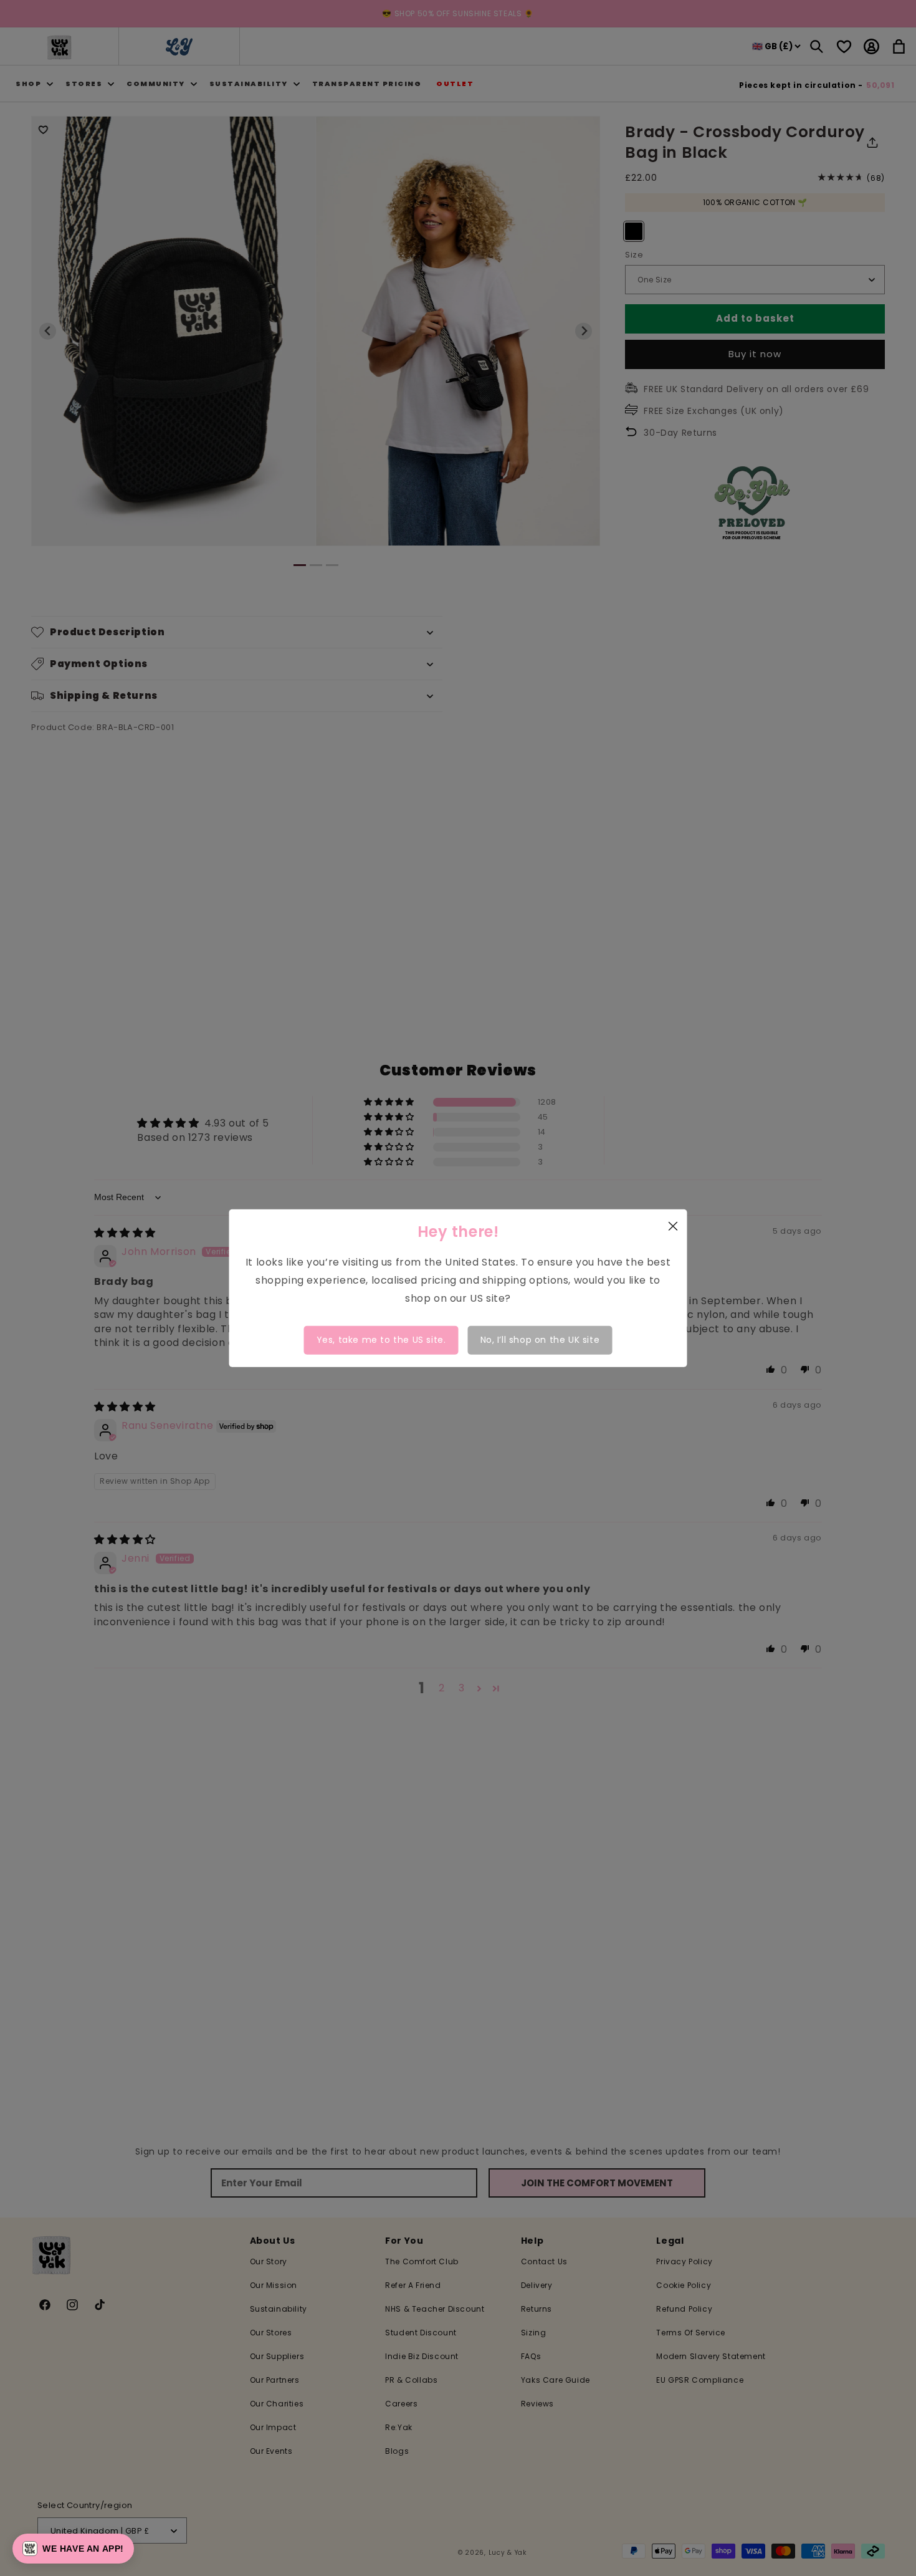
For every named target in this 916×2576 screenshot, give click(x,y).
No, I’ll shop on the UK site (540, 1340)
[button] (73, 2549)
